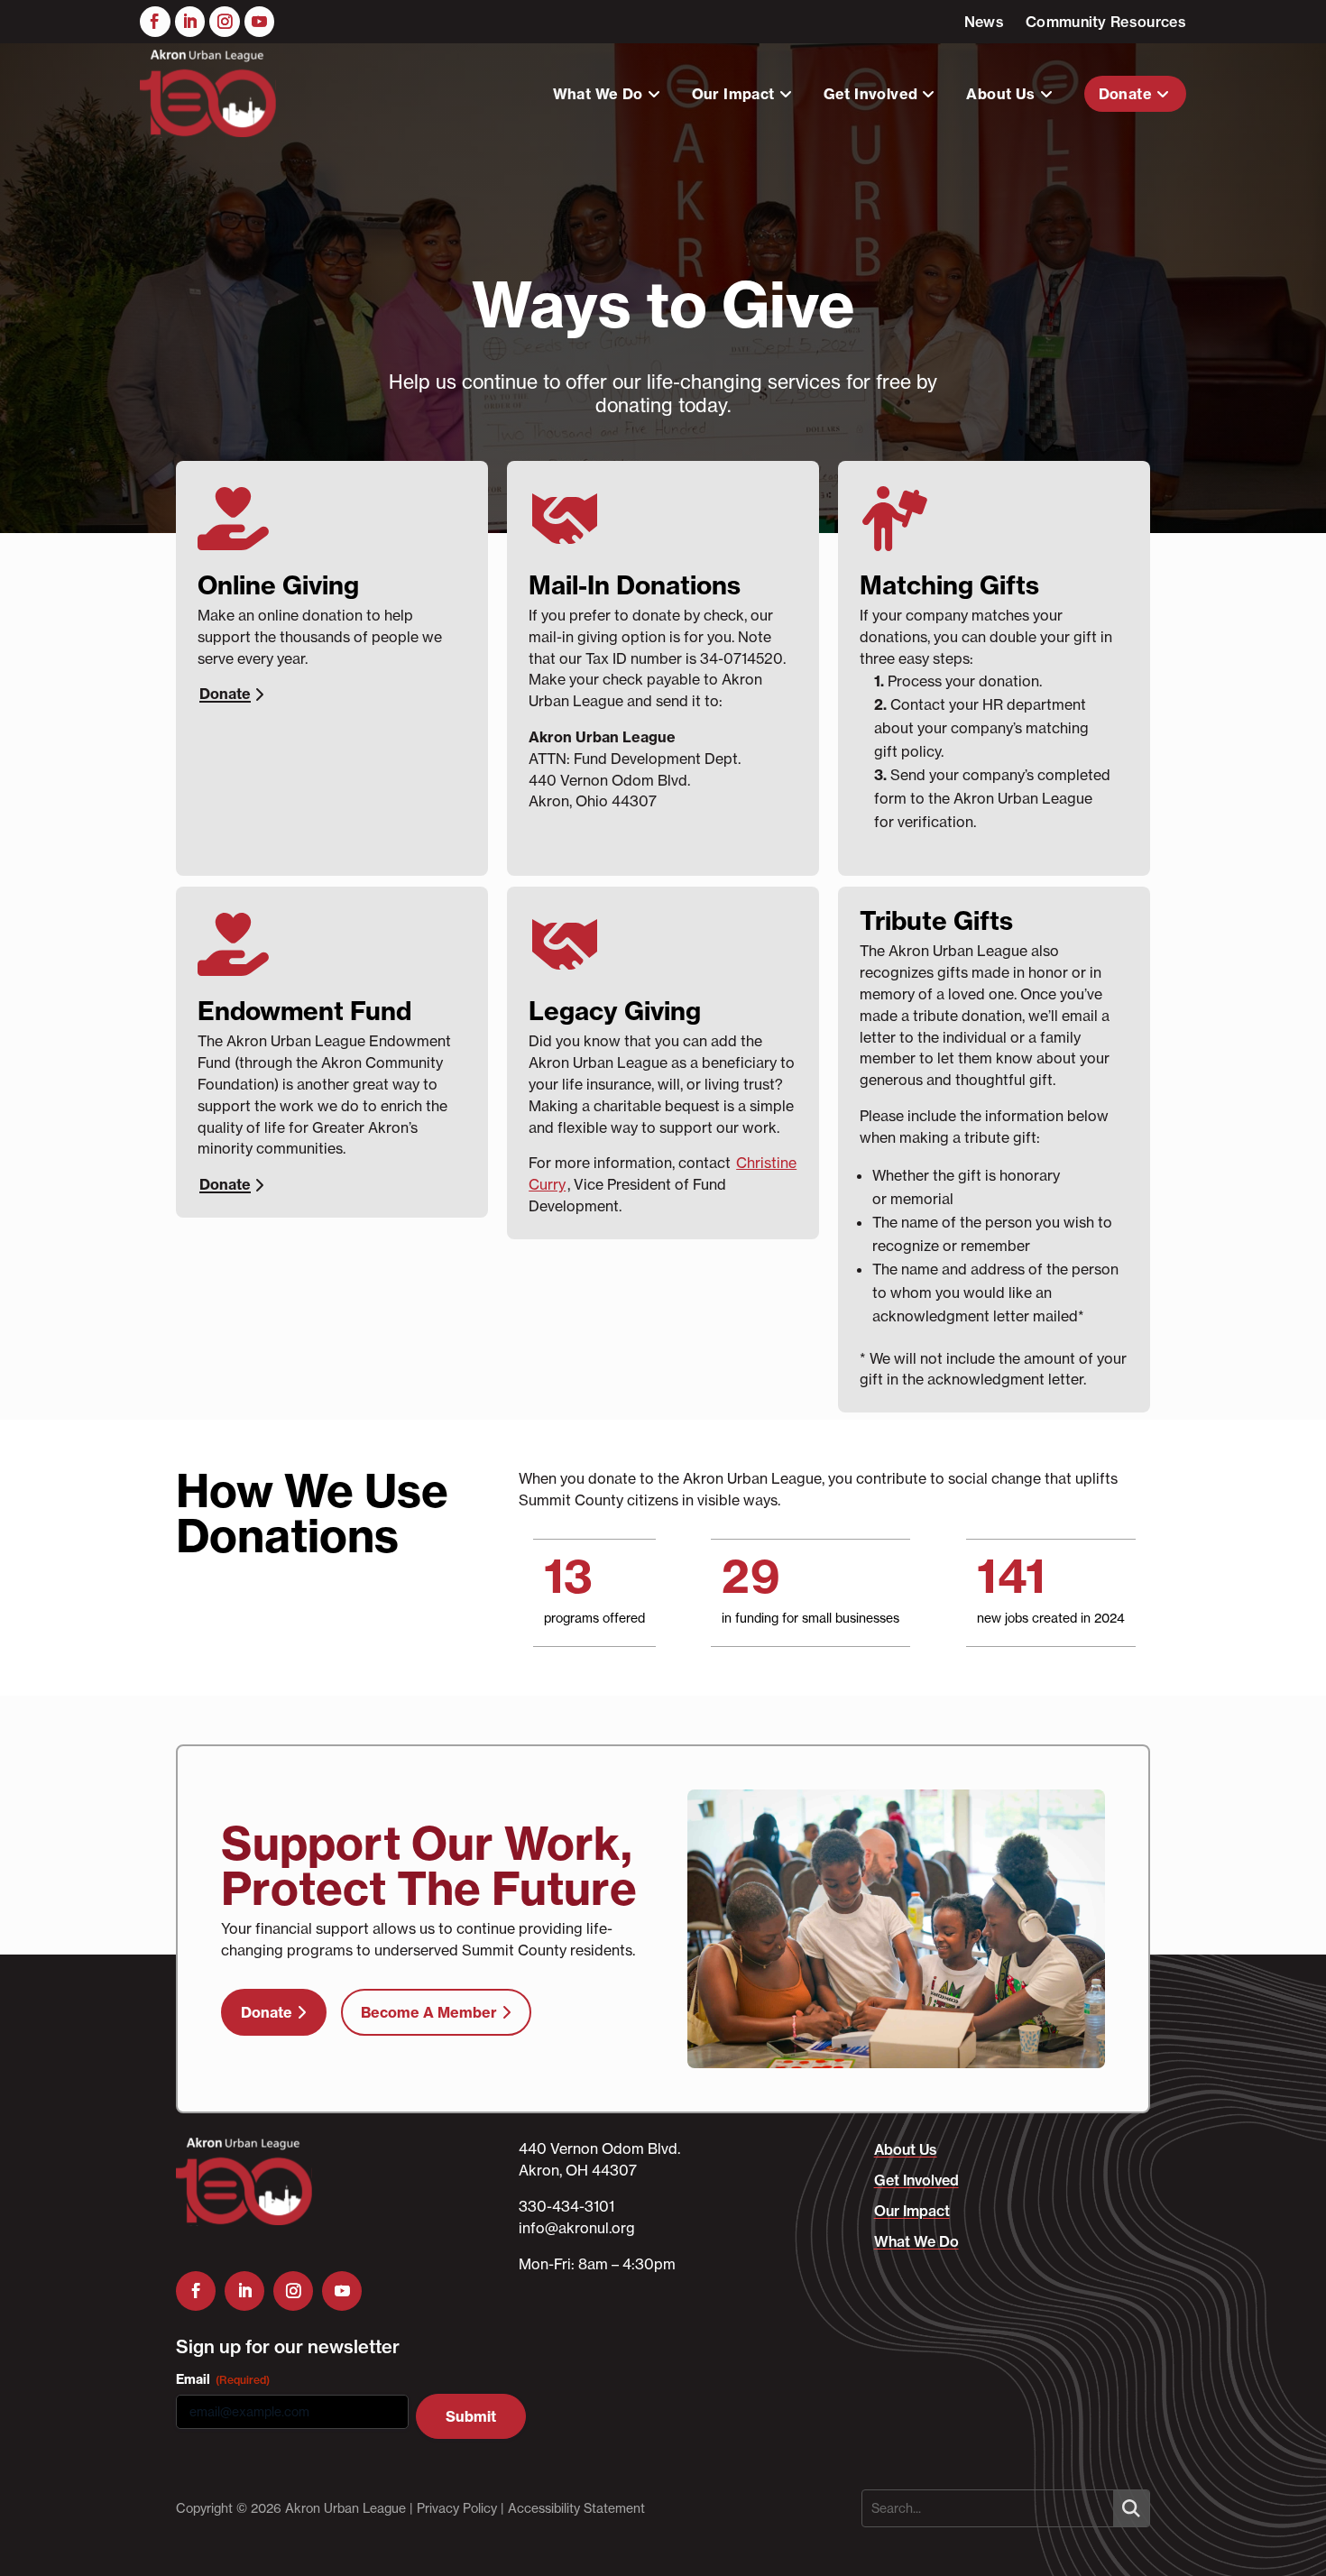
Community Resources (1106, 22)
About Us (1000, 94)
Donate (1125, 94)
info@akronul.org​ (577, 2228)
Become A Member (429, 2012)
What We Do (598, 94)
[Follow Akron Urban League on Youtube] (260, 22)
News (984, 22)
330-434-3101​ (566, 2206)
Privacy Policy (457, 2508)
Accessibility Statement (576, 2508)
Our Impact (733, 94)
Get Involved (871, 94)
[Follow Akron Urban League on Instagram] (225, 22)
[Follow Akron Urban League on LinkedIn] (190, 22)
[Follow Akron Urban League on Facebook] (155, 22)
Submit (471, 2416)
